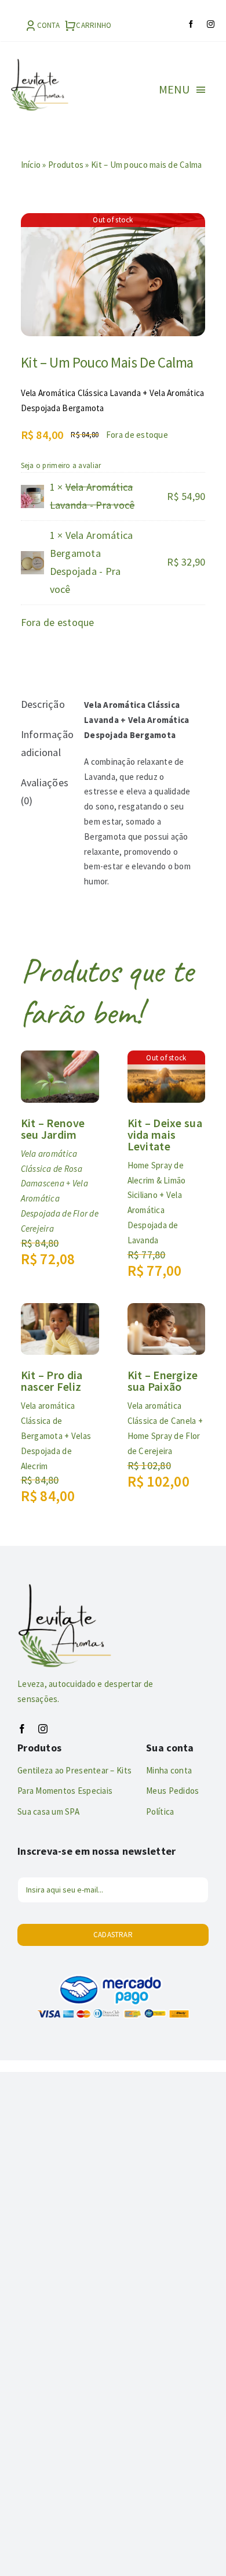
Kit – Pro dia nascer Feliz (52, 1381)
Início (31, 165)
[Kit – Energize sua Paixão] (167, 1312)
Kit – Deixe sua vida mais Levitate (165, 1134)
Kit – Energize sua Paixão (163, 1381)
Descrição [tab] (43, 704)
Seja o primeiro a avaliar (61, 465)
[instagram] (211, 24)
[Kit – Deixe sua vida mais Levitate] (167, 1059)
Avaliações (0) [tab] (45, 791)
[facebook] (191, 24)
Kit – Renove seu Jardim (53, 1129)
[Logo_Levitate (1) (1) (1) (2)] (39, 64)
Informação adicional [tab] (45, 743)
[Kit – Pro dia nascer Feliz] (60, 1312)
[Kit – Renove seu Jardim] (60, 1059)
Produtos (66, 165)
